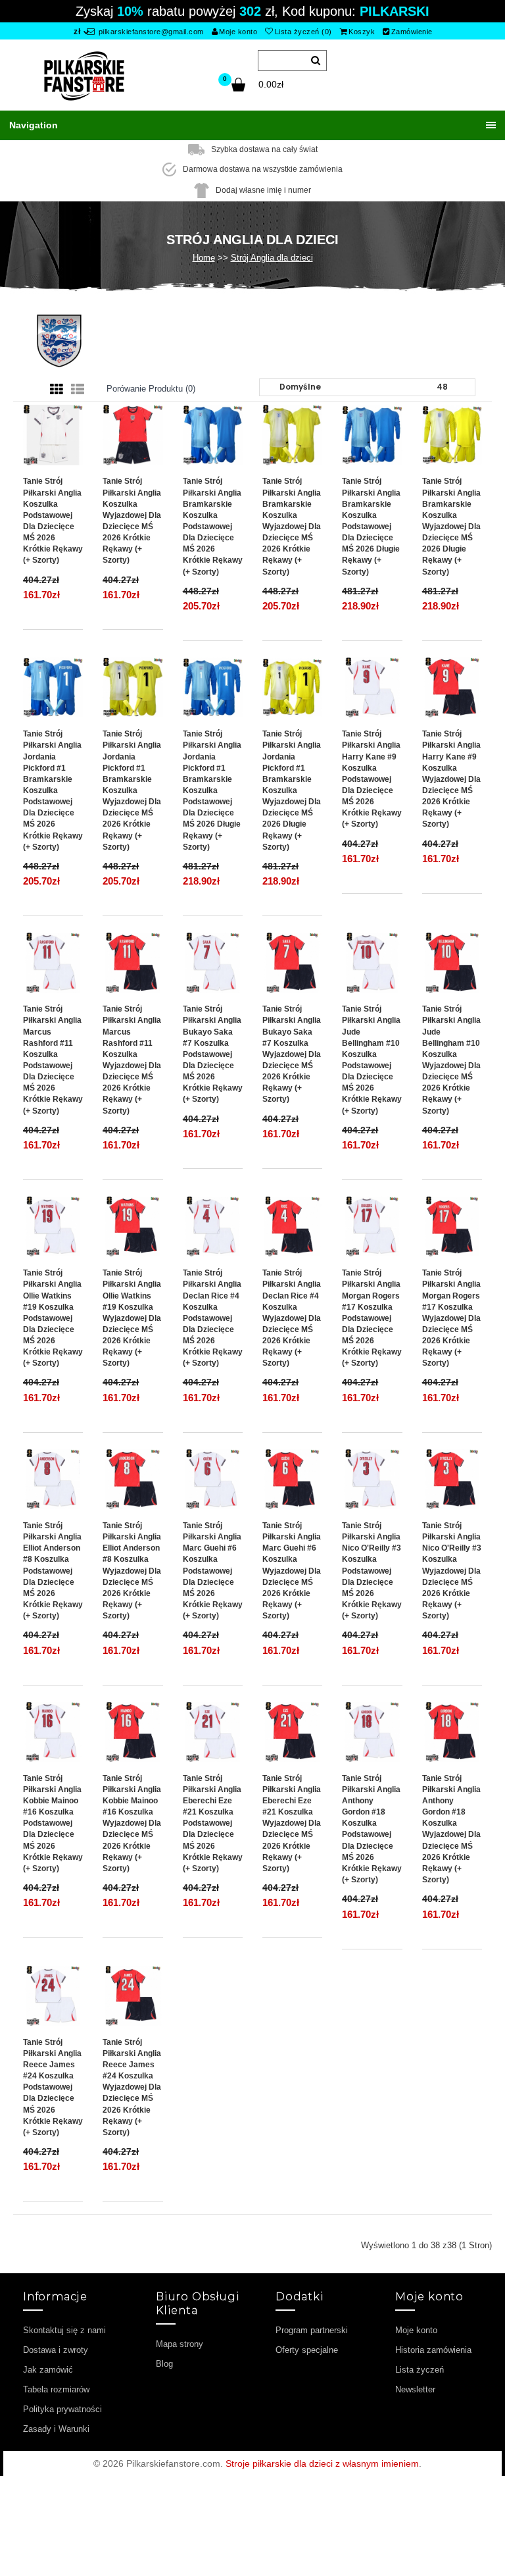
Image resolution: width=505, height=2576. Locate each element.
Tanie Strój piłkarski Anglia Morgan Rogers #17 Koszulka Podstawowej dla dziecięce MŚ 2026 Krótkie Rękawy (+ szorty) (372, 1318)
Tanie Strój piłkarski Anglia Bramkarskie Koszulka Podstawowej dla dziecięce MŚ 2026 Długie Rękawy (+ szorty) (371, 526)
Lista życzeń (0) (303, 32)
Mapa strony (180, 2344)
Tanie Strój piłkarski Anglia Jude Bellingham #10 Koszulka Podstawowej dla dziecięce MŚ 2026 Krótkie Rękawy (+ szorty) (372, 1060)
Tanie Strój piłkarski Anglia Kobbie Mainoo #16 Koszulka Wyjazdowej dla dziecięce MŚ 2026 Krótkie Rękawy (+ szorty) (132, 1823)
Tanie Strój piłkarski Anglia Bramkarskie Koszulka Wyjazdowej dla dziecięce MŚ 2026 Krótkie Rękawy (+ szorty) (292, 526)
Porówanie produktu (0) (151, 389)
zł (77, 32)
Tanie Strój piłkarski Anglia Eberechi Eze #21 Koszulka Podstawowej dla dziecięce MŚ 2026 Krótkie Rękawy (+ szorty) (213, 1823)
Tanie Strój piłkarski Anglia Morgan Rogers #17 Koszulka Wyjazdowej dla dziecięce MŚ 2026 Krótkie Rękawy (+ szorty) (451, 1318)
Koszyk (362, 32)
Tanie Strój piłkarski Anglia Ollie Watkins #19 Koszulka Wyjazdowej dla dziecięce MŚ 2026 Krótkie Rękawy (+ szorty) (132, 1318)
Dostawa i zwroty (56, 2350)
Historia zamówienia (433, 2350)
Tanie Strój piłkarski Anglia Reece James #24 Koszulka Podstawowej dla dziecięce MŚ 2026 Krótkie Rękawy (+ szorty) (53, 2087)
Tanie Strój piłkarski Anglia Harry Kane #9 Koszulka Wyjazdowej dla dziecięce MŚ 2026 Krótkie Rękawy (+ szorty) (451, 779)
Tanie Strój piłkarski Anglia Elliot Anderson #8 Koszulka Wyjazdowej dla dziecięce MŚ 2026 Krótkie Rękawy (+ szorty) (132, 1571)
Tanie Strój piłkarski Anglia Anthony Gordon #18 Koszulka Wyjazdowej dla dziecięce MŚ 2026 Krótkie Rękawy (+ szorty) (451, 1829)
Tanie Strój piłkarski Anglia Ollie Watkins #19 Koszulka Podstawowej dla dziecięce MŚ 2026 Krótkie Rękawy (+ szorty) (53, 1318)
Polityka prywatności (62, 2409)
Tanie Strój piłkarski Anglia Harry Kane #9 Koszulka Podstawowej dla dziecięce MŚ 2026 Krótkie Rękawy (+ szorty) (372, 779)
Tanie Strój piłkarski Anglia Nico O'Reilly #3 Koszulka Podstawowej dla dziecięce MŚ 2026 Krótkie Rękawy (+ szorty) (372, 1571)
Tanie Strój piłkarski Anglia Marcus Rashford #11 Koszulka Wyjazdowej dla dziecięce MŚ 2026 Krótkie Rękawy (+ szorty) (132, 1060)
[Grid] (57, 390)
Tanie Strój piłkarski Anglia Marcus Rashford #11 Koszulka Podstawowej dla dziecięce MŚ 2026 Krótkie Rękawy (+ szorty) (53, 1060)
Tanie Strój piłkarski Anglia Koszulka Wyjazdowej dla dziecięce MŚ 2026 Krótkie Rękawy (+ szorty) (132, 521)
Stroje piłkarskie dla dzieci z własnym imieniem (322, 2463)
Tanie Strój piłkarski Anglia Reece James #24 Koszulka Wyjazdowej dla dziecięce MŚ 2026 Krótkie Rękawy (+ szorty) (132, 2087)
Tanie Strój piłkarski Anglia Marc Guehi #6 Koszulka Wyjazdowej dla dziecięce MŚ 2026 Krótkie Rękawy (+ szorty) (292, 1571)
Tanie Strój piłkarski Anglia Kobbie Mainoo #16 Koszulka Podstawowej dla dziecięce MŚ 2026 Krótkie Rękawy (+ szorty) (53, 1823)
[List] (78, 390)
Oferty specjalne (307, 2350)
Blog (164, 2364)
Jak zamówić (48, 2370)
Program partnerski (312, 2330)
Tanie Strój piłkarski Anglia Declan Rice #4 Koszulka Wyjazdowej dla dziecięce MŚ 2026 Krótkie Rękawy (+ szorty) (292, 1318)
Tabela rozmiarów (56, 2389)
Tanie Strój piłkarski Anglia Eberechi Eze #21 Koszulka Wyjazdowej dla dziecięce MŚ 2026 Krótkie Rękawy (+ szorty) (292, 1823)
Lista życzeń (420, 2370)
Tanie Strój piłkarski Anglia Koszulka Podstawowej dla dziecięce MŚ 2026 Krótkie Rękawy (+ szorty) (53, 521)
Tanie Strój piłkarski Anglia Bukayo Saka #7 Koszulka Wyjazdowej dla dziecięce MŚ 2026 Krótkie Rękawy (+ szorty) (292, 1054)
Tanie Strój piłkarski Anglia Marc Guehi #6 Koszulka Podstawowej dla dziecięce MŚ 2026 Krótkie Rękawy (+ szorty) (213, 1571)
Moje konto (238, 32)
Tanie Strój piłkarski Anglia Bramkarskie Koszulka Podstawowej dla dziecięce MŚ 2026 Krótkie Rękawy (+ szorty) (213, 526)
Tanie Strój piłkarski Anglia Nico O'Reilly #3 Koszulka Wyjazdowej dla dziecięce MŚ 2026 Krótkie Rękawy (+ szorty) (452, 1571)
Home (204, 258)
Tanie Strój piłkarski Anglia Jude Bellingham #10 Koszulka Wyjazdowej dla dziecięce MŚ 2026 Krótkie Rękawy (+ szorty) (451, 1060)
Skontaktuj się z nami (64, 2330)
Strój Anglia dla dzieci (272, 258)
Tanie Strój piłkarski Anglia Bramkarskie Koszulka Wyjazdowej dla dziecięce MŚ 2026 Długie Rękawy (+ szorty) (451, 526)
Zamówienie (412, 32)
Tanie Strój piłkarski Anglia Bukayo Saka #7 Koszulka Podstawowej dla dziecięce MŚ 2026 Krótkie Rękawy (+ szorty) (213, 1054)
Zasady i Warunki (56, 2429)
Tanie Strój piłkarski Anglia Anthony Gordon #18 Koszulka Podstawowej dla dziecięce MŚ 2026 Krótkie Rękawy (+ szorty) (372, 1829)
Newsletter (415, 2389)
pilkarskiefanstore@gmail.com (150, 32)
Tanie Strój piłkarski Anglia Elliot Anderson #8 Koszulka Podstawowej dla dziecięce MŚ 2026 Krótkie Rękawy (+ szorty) (53, 1571)
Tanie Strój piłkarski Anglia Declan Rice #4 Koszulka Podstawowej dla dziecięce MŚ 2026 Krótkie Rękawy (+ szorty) (213, 1318)
